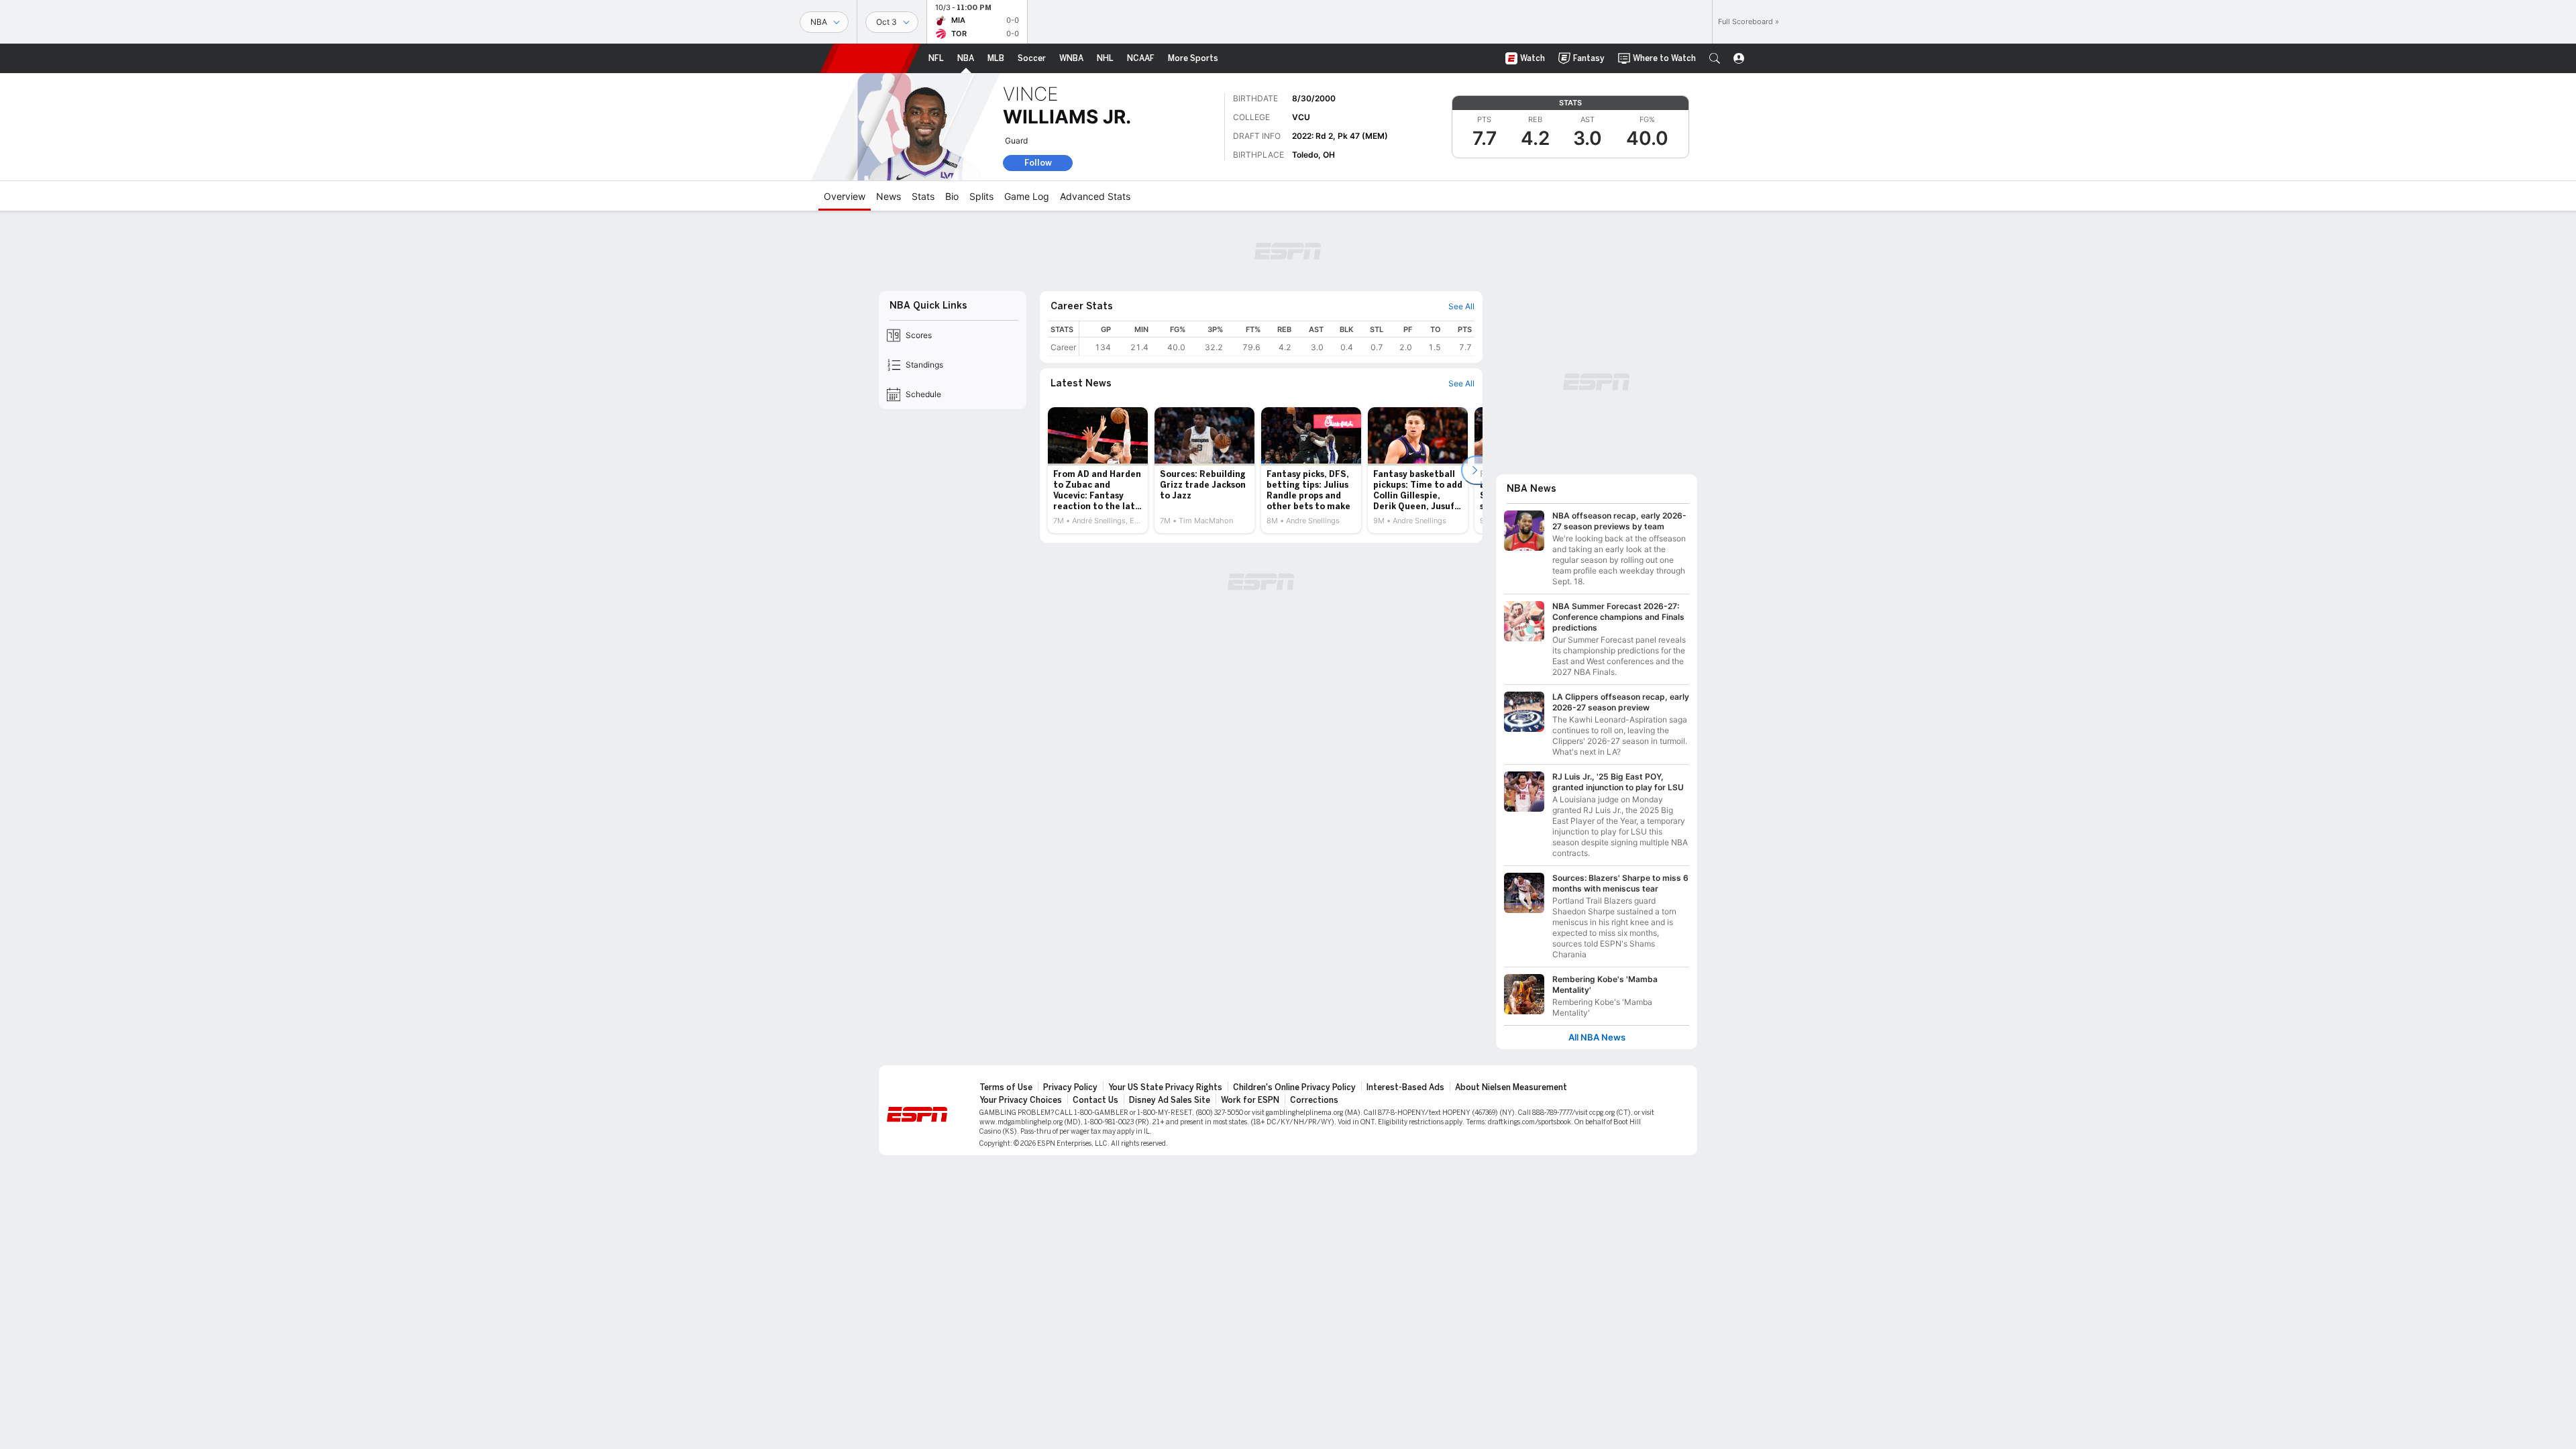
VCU (1301, 117)
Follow (1038, 163)
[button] (1715, 58)
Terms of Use (1006, 1087)
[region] (1277, 338)
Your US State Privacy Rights (1165, 1087)
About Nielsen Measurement (1511, 1087)
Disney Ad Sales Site (1170, 1100)
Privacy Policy (1070, 1087)
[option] (1098, 470)
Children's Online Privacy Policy (1294, 1087)
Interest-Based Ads (1405, 1087)
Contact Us (1095, 1100)
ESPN (870, 58)
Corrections (1314, 1100)
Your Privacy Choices (1021, 1100)
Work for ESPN (1250, 1100)
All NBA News (1597, 1037)
